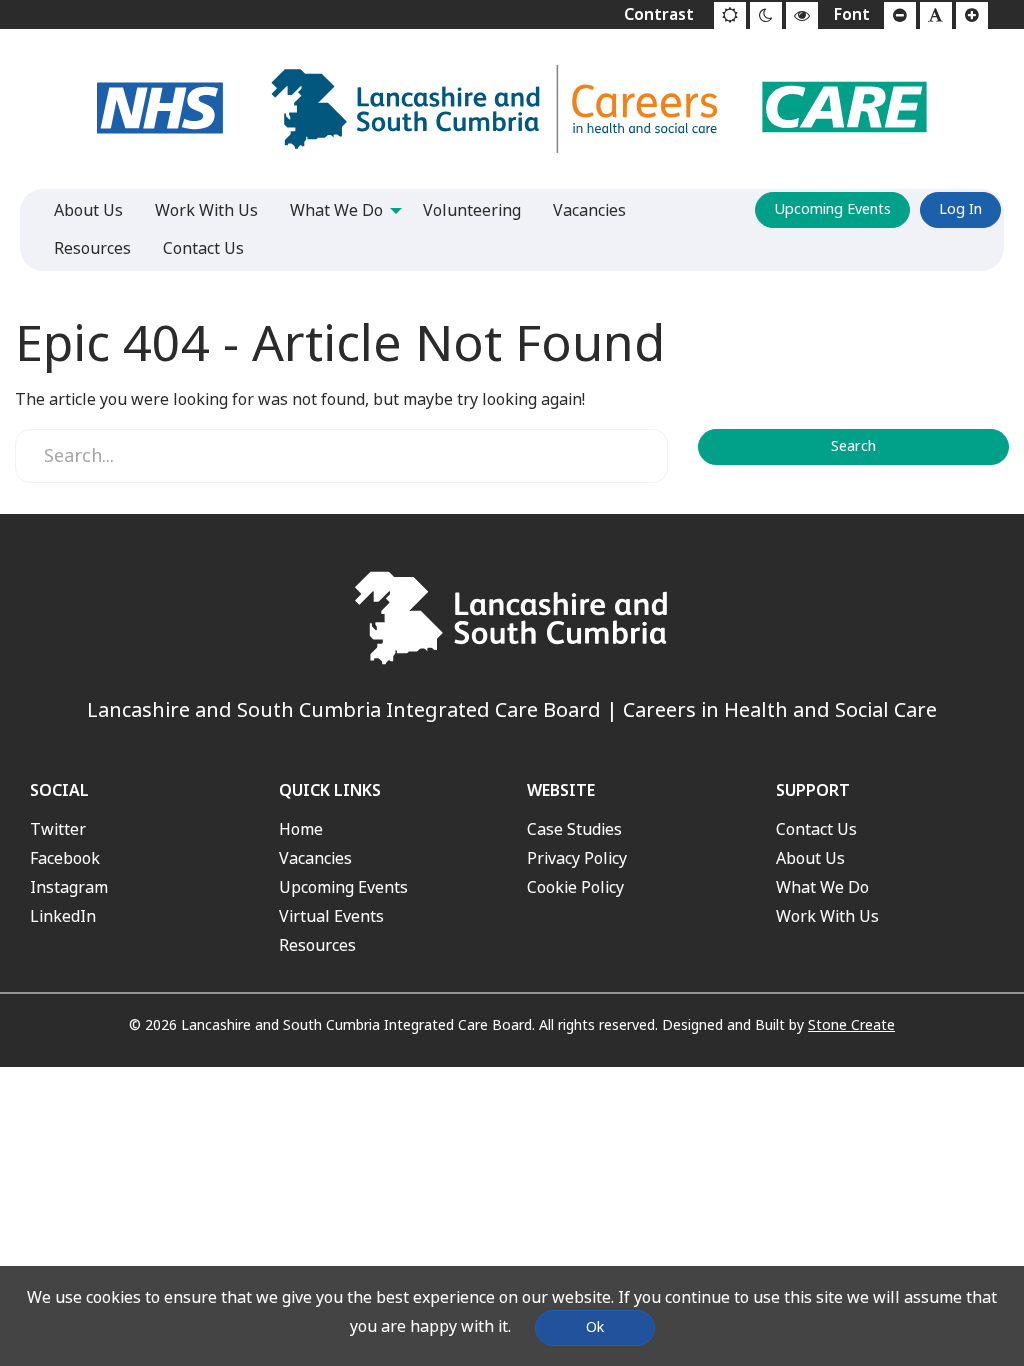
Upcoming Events (832, 209)
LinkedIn (63, 916)
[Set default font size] (936, 16)
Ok (595, 1327)
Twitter (58, 829)
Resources (317, 945)
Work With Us (827, 916)
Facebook (65, 858)
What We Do (822, 887)
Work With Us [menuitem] (206, 210)
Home (301, 829)
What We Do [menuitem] (336, 210)
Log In (960, 209)
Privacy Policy (577, 858)
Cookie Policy (575, 887)
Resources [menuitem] (92, 248)
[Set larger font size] (972, 16)
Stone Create (851, 1025)
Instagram (69, 887)
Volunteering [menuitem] (472, 210)
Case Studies (574, 829)
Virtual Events (331, 916)
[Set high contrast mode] (802, 16)
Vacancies (315, 858)
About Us (810, 858)
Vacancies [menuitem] (589, 210)
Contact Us (816, 829)
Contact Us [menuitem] (203, 248)
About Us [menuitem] (88, 210)
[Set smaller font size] (900, 16)
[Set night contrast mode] (766, 16)
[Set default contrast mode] (730, 16)
